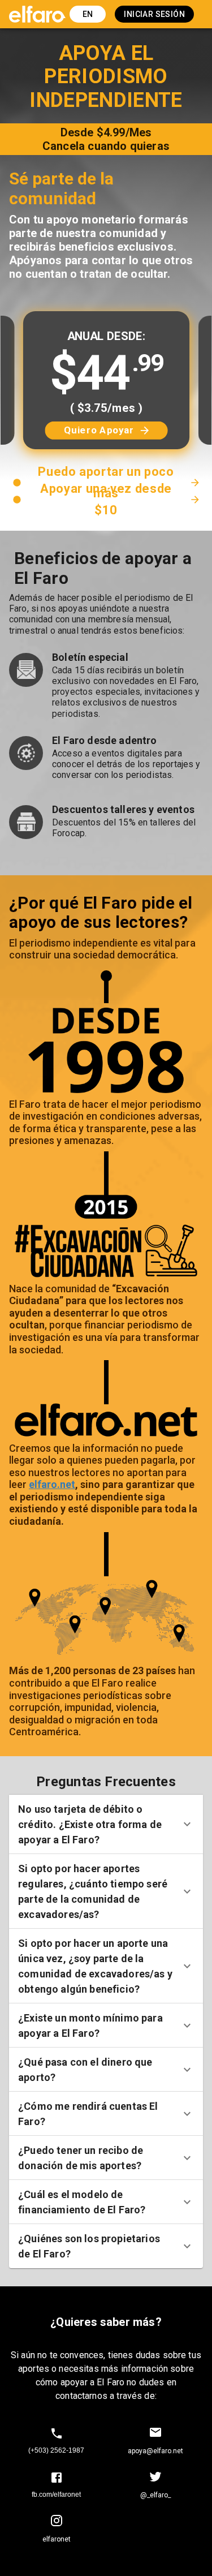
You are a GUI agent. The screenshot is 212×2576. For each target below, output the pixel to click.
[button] (106, 1824)
